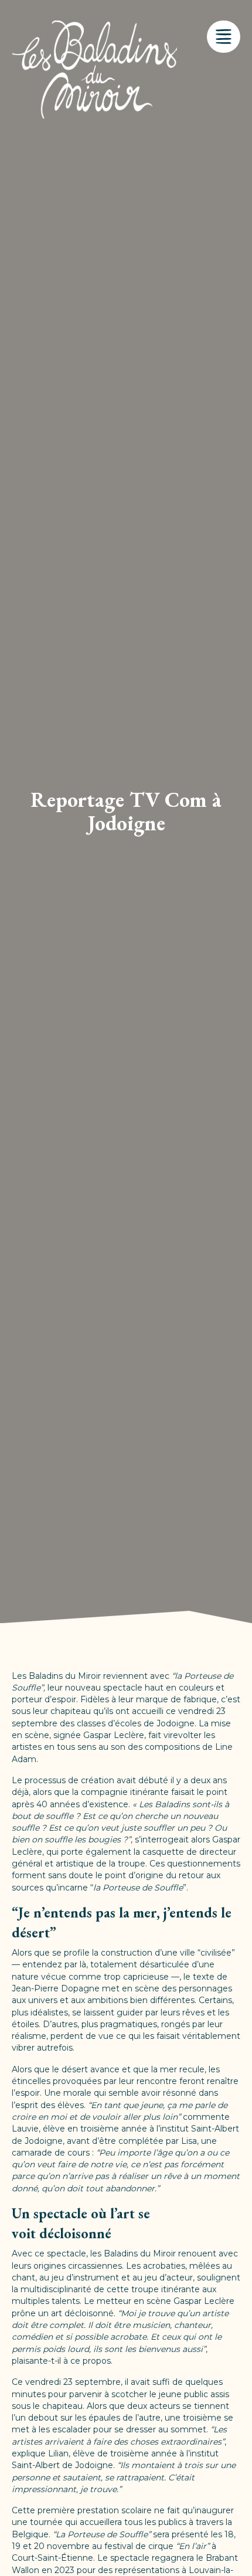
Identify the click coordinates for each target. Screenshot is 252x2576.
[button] (224, 37)
